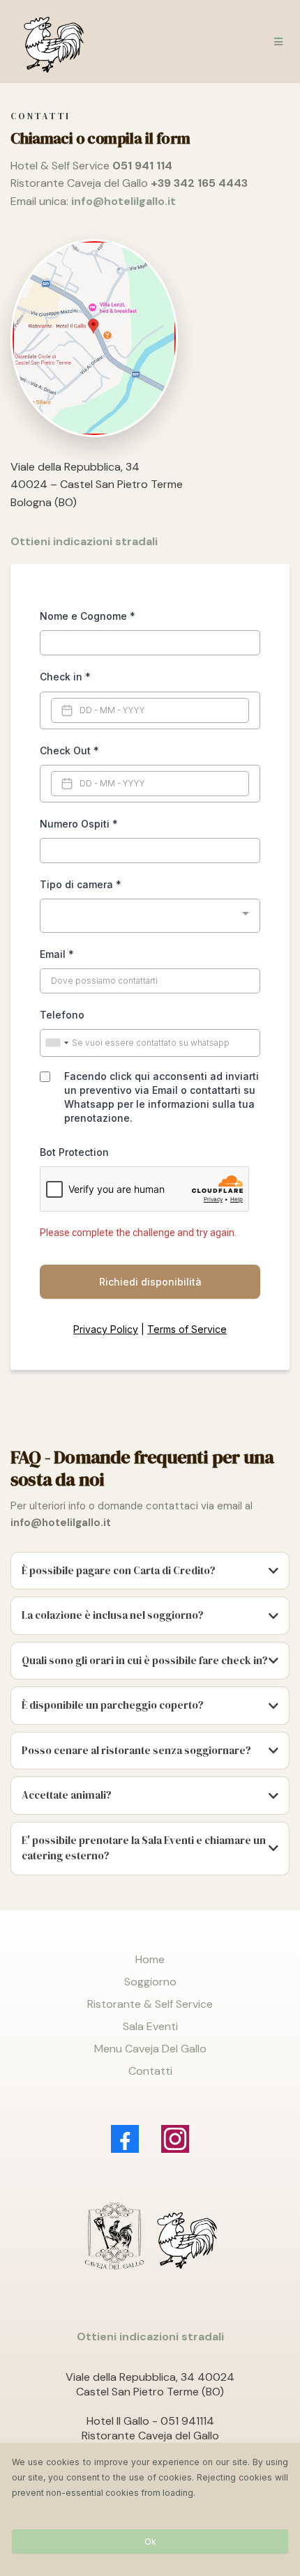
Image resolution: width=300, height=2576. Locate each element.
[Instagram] (175, 2139)
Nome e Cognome (88, 616)
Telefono (62, 1015)
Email (57, 954)
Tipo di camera (81, 884)
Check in (65, 677)
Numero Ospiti (79, 824)
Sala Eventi (150, 2026)
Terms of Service (187, 1329)
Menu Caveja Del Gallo (150, 2049)
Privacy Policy (106, 1329)
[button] (276, 42)
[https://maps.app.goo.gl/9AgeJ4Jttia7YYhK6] (150, 338)
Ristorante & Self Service (150, 2004)
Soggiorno (150, 1982)
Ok (150, 2541)
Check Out (69, 750)
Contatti (150, 2071)
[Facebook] (125, 2139)
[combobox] (150, 916)
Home (150, 1959)
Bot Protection (74, 1152)
